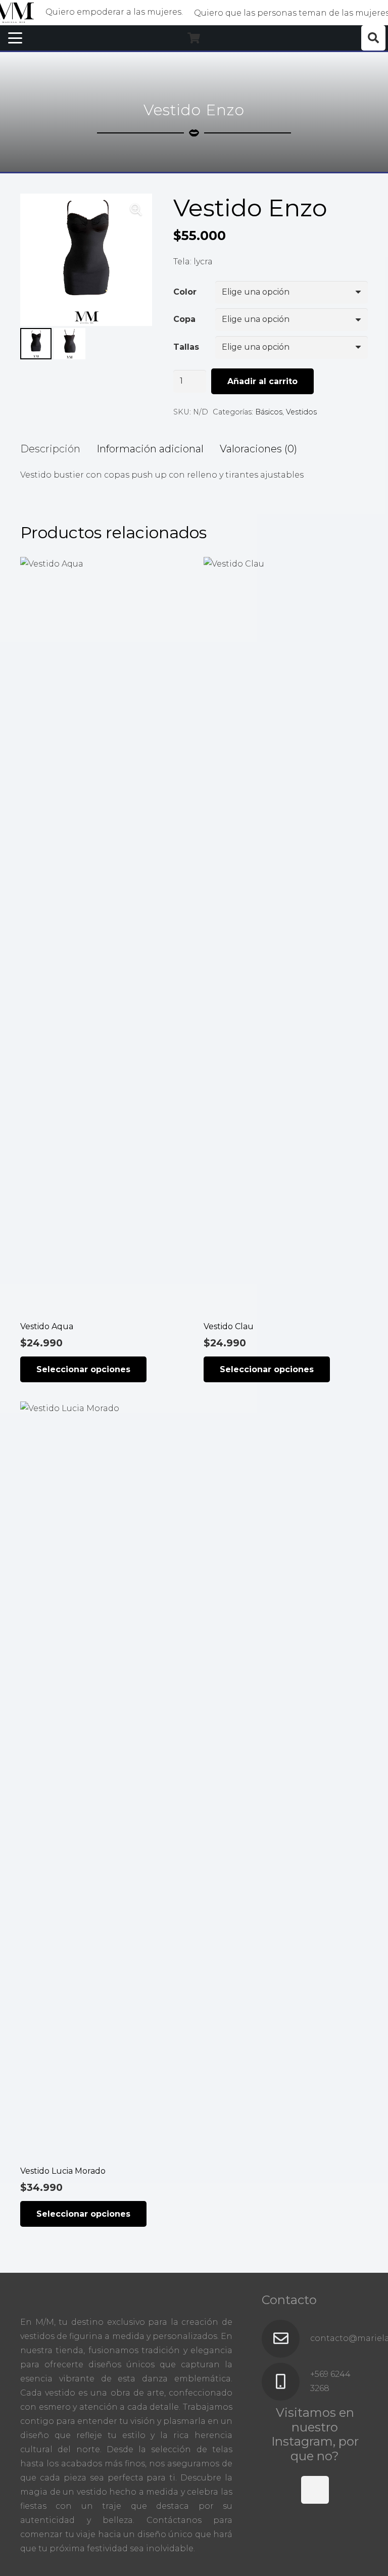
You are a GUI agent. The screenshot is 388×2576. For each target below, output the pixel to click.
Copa (184, 319)
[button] (15, 38)
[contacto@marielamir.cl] (286, 2339)
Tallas (186, 347)
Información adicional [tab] (150, 449)
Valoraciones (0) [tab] (258, 449)
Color (185, 292)
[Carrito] (194, 38)
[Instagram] (315, 2490)
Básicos (269, 412)
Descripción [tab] (50, 449)
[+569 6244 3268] (286, 2382)
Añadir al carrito (262, 381)
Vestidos (301, 412)
